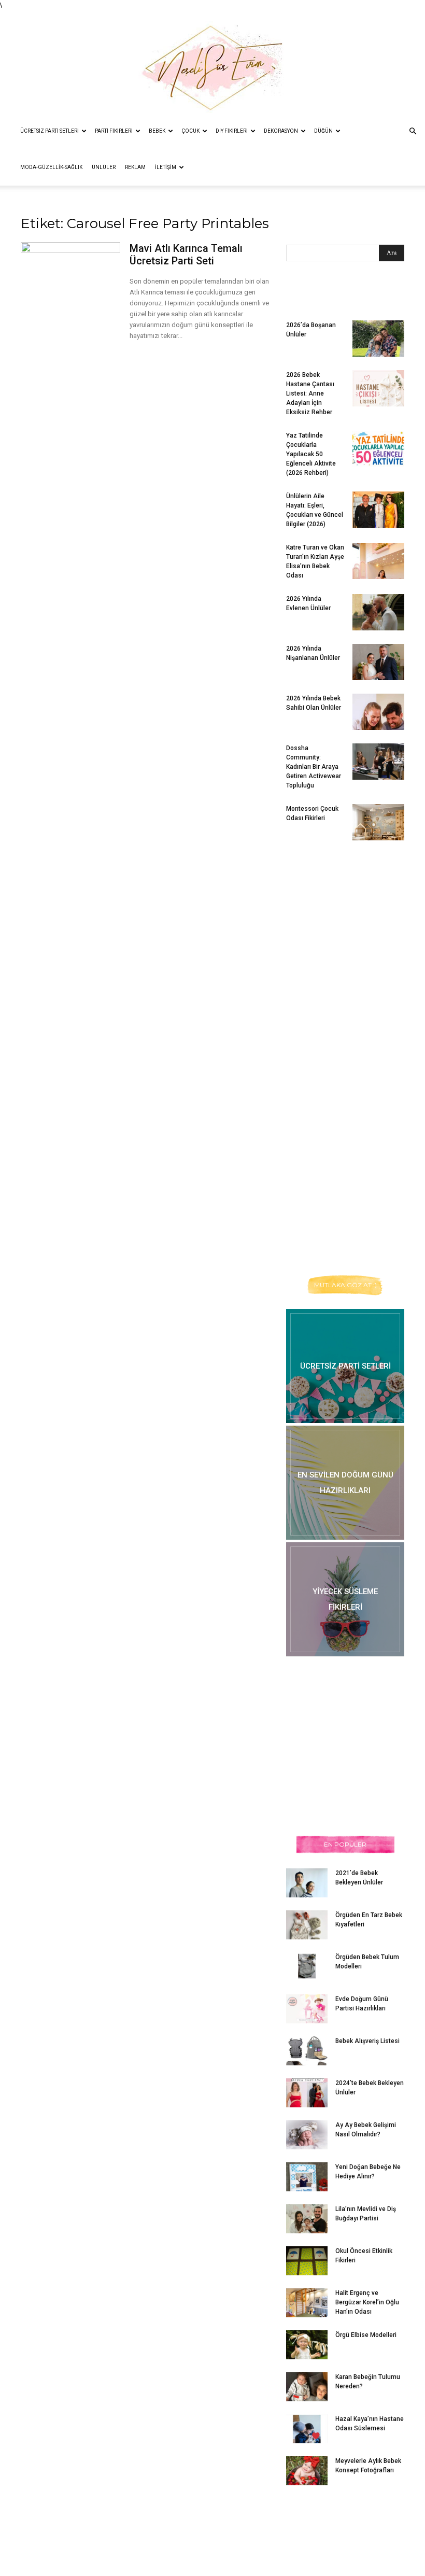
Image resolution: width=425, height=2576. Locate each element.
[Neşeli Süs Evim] (212, 62)
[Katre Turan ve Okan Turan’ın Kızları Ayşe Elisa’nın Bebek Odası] (378, 561)
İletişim (166, 167)
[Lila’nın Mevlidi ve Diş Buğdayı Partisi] (307, 2219)
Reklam (135, 167)
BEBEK (157, 131)
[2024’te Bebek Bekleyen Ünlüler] (307, 2093)
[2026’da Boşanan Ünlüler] (378, 339)
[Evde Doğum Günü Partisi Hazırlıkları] (307, 2009)
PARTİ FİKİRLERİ (114, 131)
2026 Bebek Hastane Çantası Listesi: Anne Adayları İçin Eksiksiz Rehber (310, 393)
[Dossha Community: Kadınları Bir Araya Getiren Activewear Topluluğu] (378, 762)
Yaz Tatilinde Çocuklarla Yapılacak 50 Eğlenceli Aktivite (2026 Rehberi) (311, 454)
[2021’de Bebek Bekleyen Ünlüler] (307, 1883)
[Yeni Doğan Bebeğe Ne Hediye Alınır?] (307, 2177)
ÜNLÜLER (104, 167)
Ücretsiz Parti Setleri (49, 131)
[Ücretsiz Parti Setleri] (345, 1366)
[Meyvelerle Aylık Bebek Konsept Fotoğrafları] (307, 2471)
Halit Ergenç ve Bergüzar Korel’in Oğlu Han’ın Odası (367, 2302)
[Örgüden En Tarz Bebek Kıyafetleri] (307, 1925)
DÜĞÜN (323, 131)
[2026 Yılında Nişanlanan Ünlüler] (378, 662)
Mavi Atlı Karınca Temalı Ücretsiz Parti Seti (186, 255)
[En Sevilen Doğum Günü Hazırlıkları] (345, 1483)
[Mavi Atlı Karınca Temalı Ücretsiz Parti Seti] (70, 270)
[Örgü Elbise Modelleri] (307, 2345)
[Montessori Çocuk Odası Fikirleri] (378, 822)
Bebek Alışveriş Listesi (367, 2041)
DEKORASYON (281, 131)
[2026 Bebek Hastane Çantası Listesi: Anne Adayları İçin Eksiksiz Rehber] (378, 388)
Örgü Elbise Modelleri (366, 2335)
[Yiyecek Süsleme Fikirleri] (345, 1599)
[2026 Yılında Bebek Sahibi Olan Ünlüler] (378, 712)
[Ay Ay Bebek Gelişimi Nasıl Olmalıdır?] (307, 2135)
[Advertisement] (356, 930)
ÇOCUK (190, 131)
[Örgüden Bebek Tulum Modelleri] (307, 1966)
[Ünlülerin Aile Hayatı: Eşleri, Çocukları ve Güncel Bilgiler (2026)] (378, 510)
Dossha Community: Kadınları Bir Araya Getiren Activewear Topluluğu (314, 767)
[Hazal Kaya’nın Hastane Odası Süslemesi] (307, 2429)
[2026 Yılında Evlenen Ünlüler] (378, 612)
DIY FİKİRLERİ (232, 131)
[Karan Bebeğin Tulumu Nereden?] (307, 2387)
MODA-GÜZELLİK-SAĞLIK (51, 167)
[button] (413, 131)
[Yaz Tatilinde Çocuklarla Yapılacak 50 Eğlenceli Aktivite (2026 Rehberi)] (378, 449)
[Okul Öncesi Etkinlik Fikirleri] (307, 2261)
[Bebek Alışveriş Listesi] (307, 2051)
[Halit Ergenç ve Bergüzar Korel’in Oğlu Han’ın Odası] (307, 2303)
